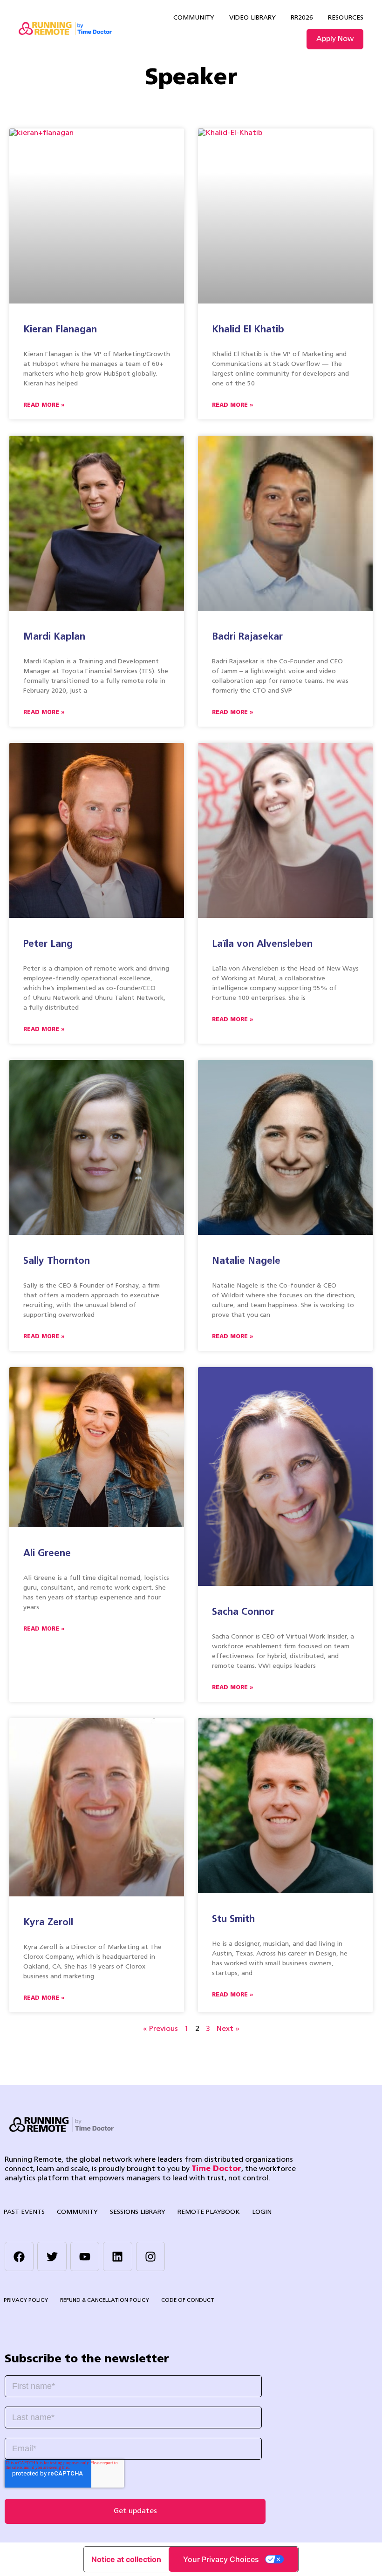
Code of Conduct (188, 2300)
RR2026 (302, 18)
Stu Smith (233, 1919)
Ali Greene (47, 1554)
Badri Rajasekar (247, 637)
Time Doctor (216, 2169)
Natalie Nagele (246, 1261)
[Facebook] (19, 2256)
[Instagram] (150, 2256)
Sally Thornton (57, 1261)
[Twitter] (52, 2256)
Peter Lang (48, 944)
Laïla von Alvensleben (262, 944)
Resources (346, 18)
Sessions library (138, 2212)
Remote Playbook (209, 2212)
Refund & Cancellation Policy (105, 2300)
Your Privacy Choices (221, 2559)
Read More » (44, 405)
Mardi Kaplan (54, 637)
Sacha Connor (243, 1612)
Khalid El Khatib (248, 330)
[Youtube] (85, 2256)
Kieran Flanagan (60, 330)
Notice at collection (126, 2559)
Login (262, 2212)
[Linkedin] (117, 2256)
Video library (252, 18)
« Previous (160, 2029)
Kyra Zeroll (48, 1923)
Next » (228, 2029)
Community (194, 18)
